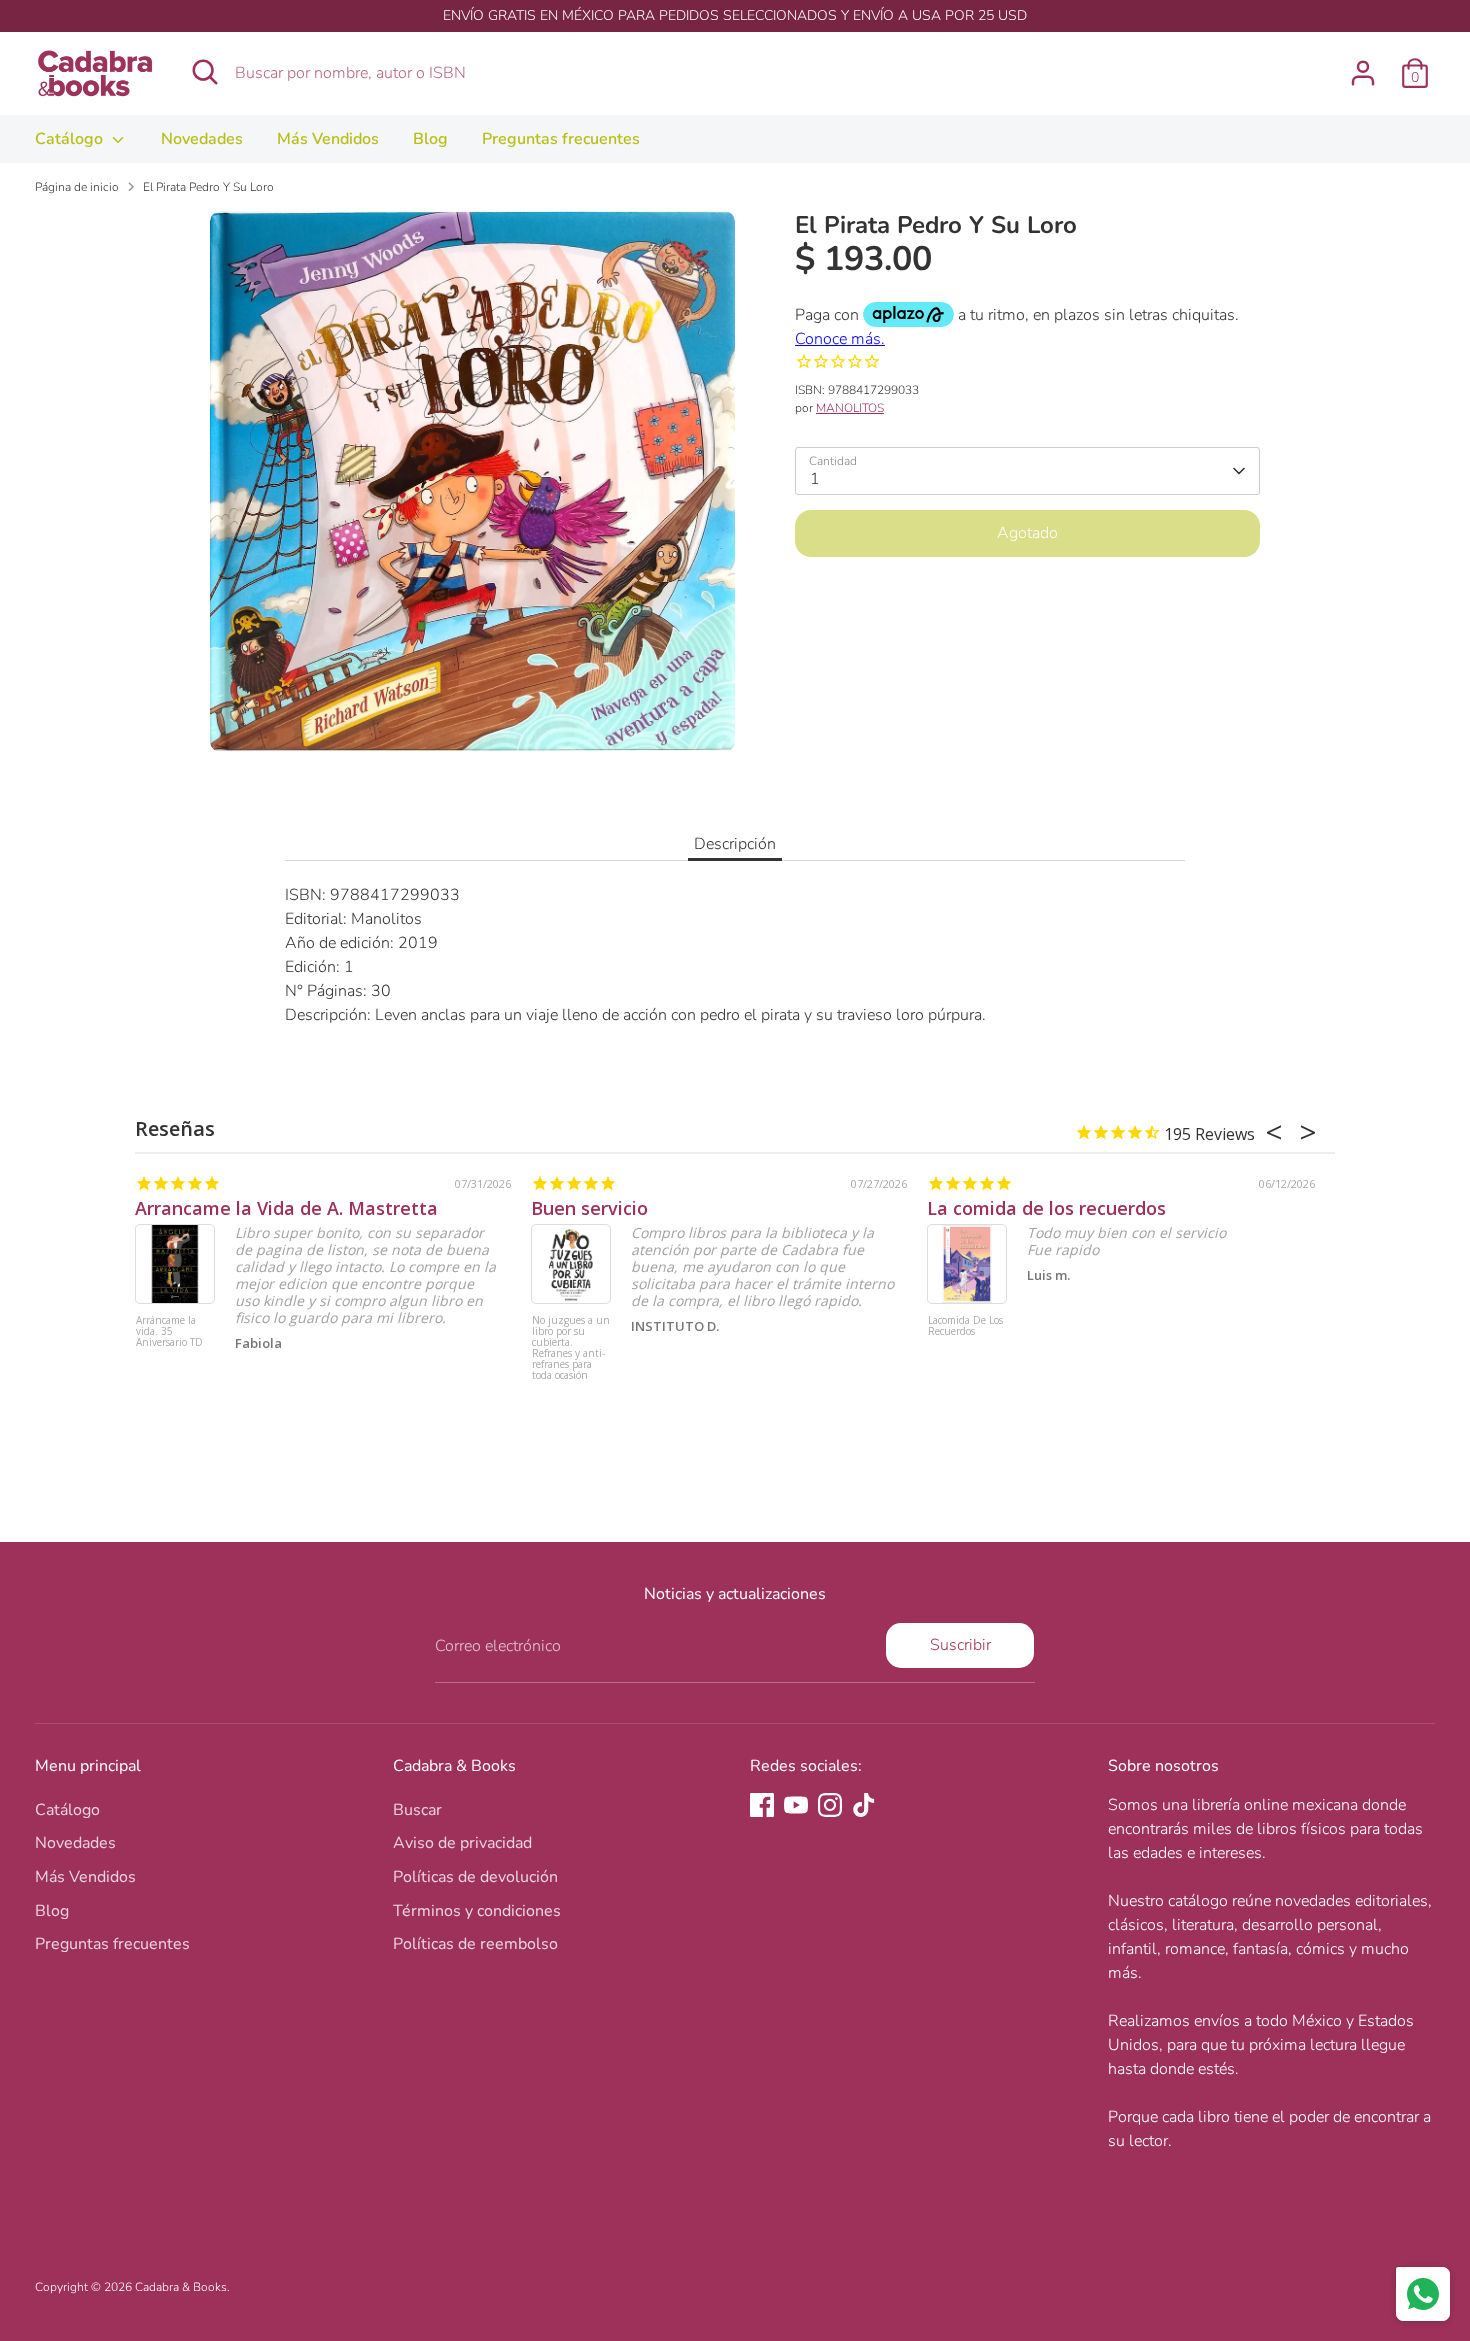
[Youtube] (796, 1805)
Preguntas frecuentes (561, 139)
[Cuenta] (1363, 73)
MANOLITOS (850, 408)
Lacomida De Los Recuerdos (965, 1326)
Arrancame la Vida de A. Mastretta (286, 1208)
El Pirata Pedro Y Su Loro (208, 187)
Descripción (735, 844)
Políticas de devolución (475, 1877)
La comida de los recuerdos (1046, 1208)
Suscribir (960, 1645)
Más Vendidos (328, 139)
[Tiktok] (864, 1805)
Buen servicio (589, 1208)
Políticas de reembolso (475, 1944)
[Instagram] (830, 1805)
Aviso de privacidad (462, 1843)
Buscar (417, 1810)
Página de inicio (77, 187)
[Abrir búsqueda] (205, 72)
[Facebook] (762, 1805)
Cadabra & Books (181, 2287)
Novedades (202, 139)
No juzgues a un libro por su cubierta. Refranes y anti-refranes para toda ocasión (571, 1348)
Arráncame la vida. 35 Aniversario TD (169, 1332)
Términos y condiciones (477, 1911)
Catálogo (71, 139)
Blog (430, 139)
